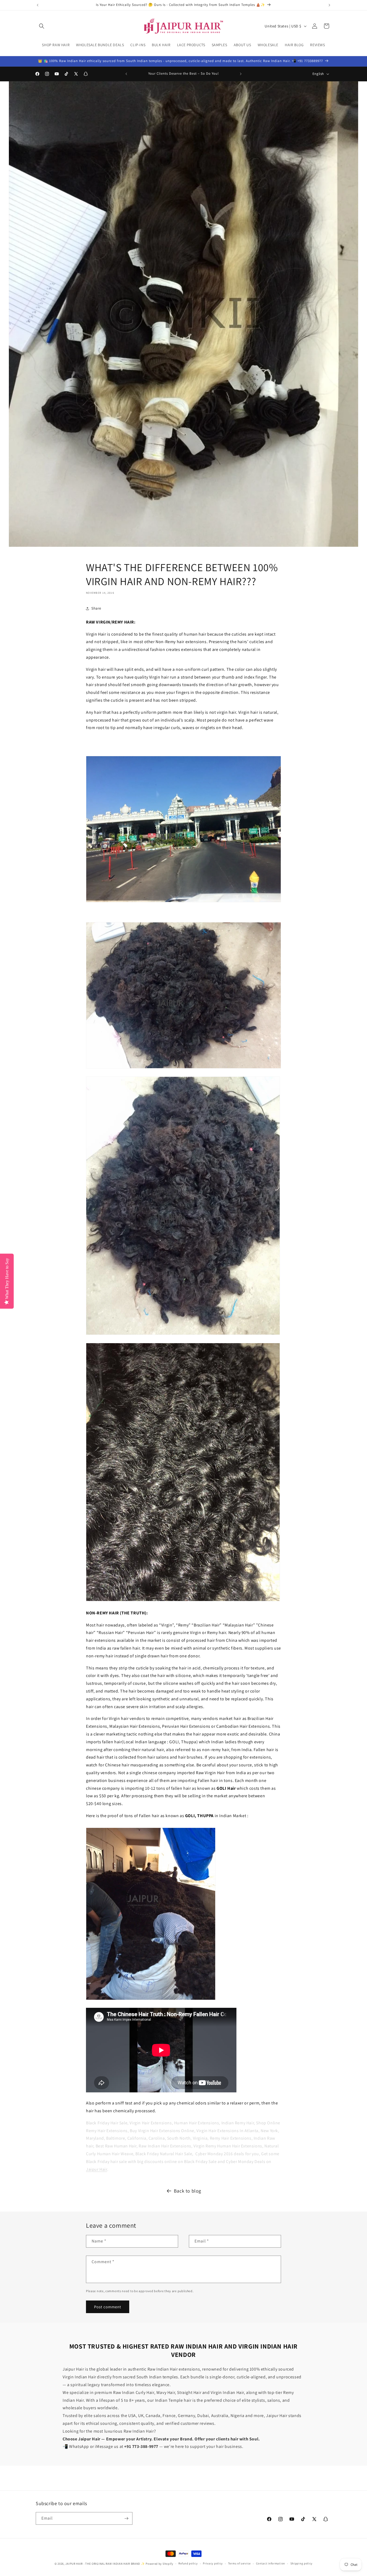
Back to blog (188, 2191)
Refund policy (188, 2563)
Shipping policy (302, 2563)
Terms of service (239, 2563)
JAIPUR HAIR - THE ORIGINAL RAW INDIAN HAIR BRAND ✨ (105, 2564)
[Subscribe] (126, 2518)
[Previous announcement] (38, 5)
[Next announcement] (329, 5)
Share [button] (96, 608)
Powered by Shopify (159, 2564)
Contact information (271, 2563)
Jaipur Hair (97, 2169)
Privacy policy (213, 2563)
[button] (42, 26)
